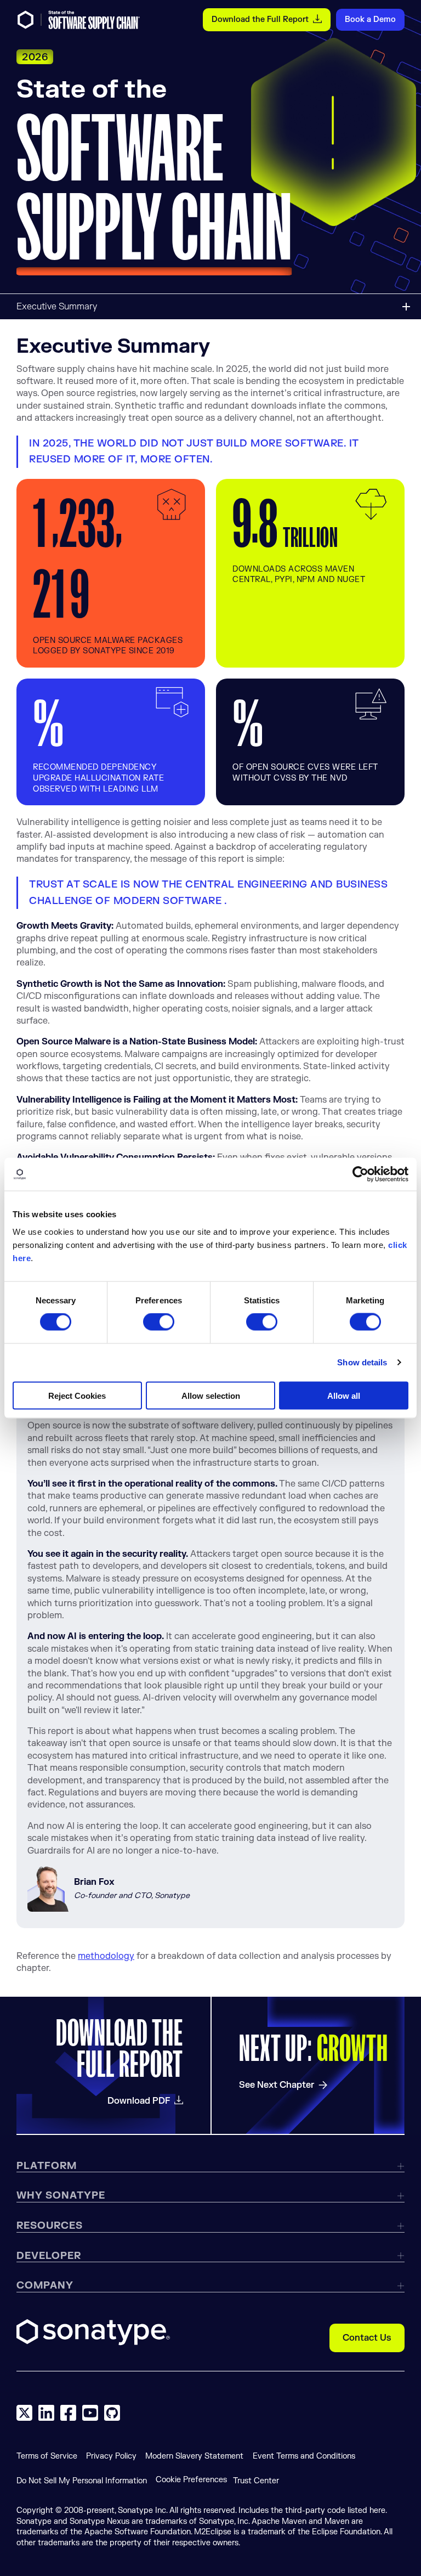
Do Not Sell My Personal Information (82, 2481)
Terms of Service (47, 2456)
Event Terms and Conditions (304, 2456)
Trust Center (256, 2481)
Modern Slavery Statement (194, 2456)
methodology (106, 1956)
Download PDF (139, 2101)
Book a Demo (370, 19)
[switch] (159, 1322)
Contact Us (367, 2338)
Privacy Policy (111, 2456)
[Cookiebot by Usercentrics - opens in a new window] (360, 1174)
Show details (362, 1362)
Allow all (344, 1395)
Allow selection (211, 1395)
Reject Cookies (77, 1395)
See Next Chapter (277, 2085)
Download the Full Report (260, 19)
